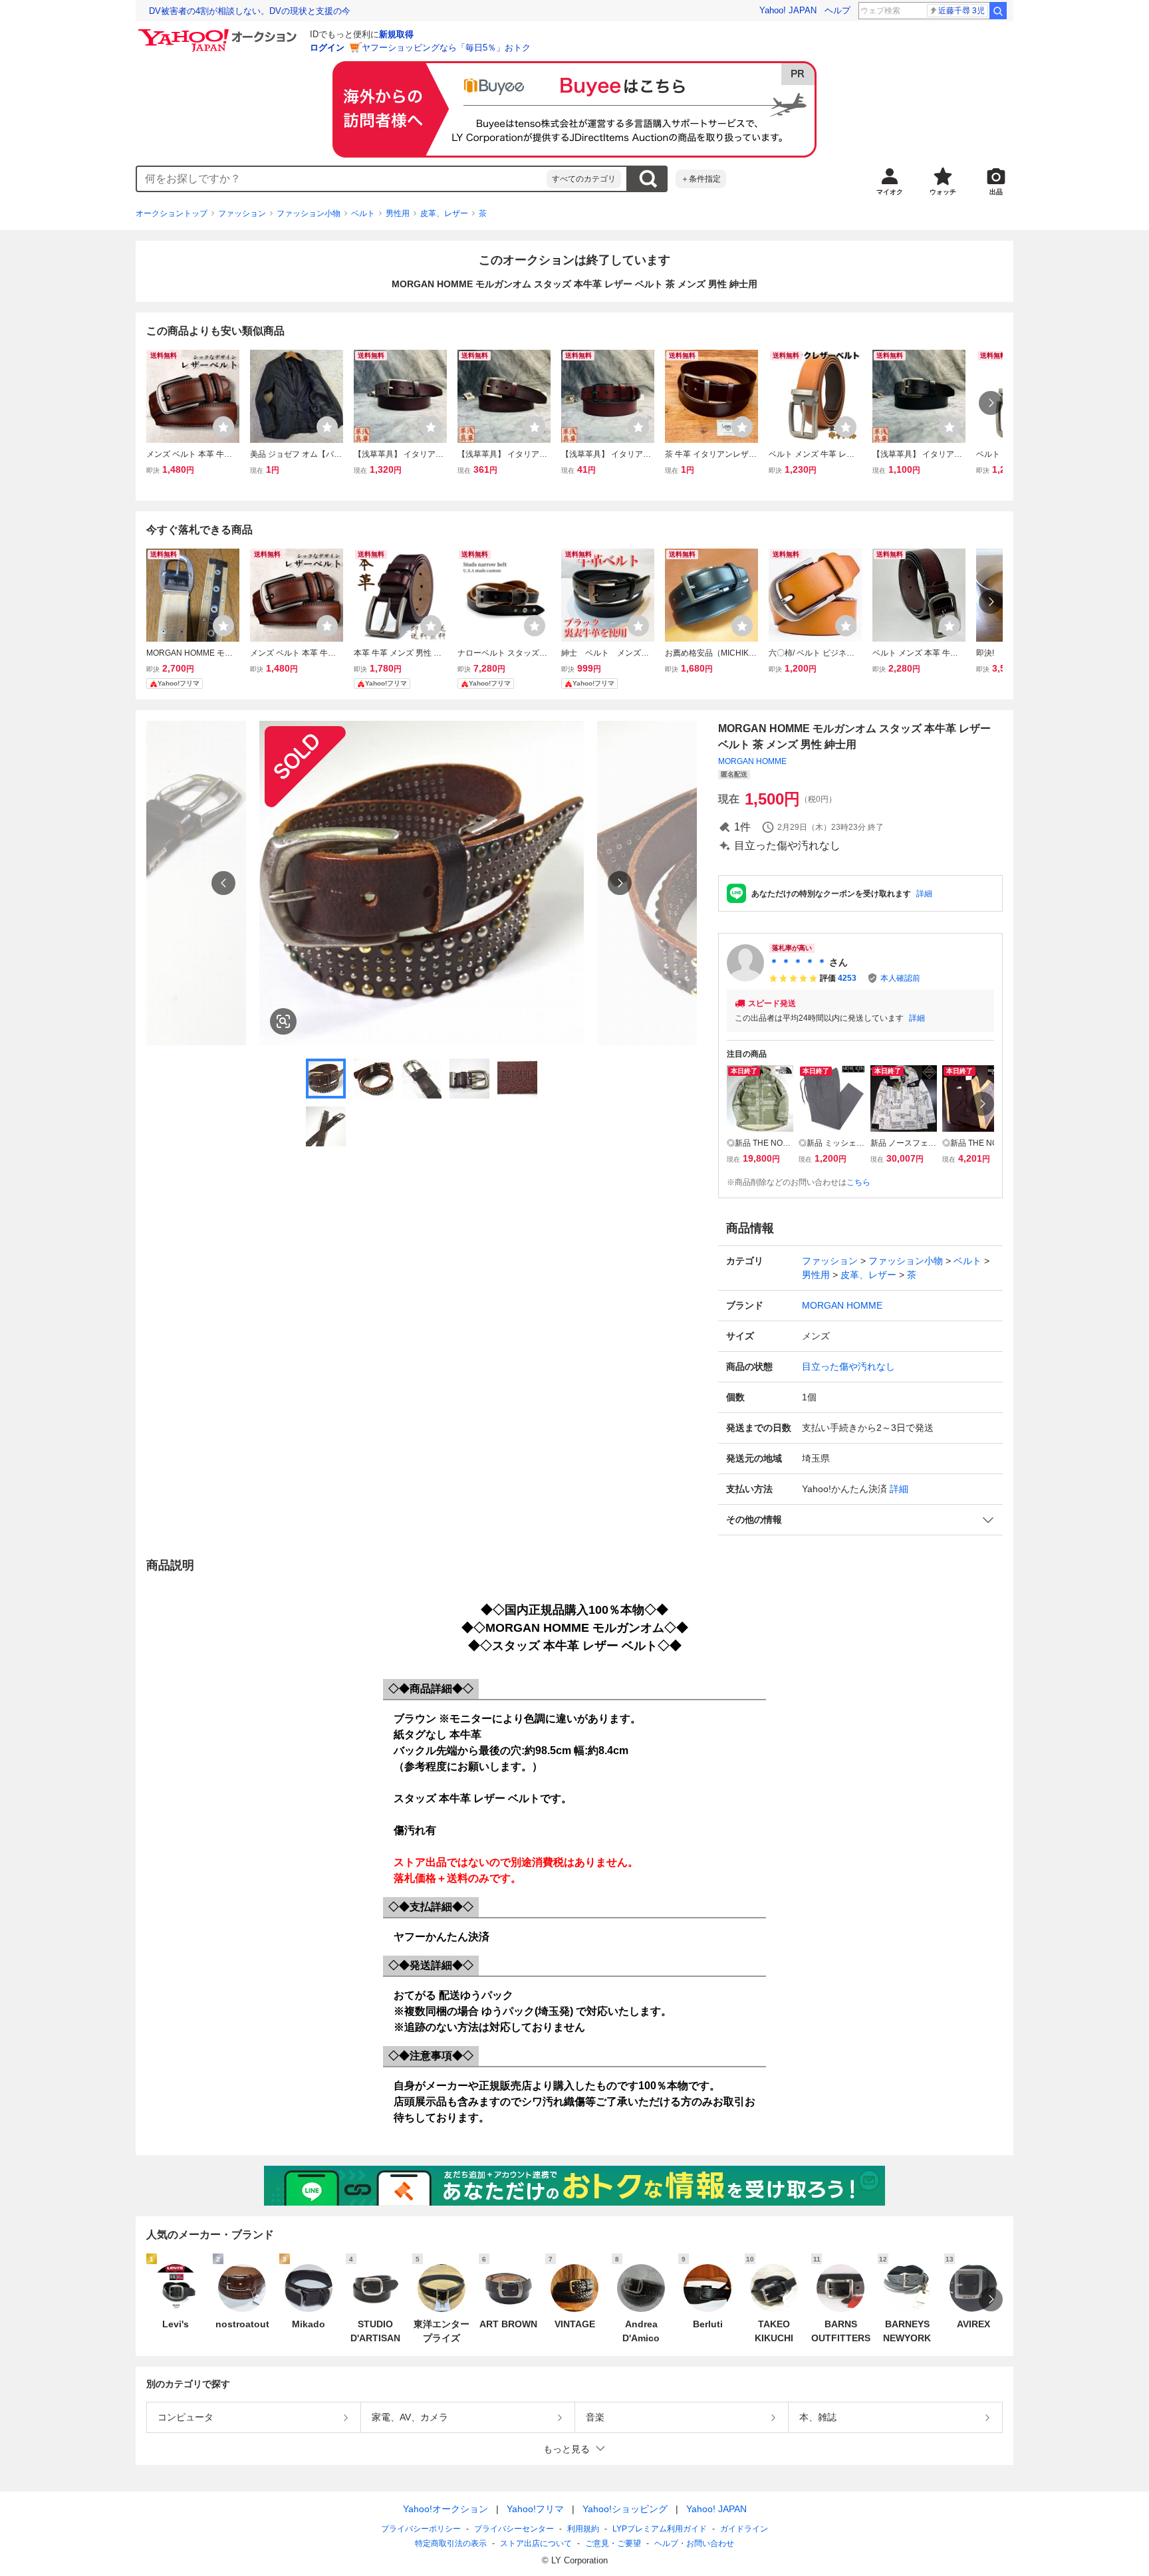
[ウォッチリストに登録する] (223, 427)
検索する (648, 179)
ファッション (242, 213)
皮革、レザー (444, 213)
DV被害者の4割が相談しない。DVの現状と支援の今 (250, 11)
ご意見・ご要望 (613, 2543)
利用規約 (583, 2529)
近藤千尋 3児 (961, 11)
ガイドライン (744, 2529)
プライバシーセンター (514, 2529)
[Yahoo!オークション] (219, 33)
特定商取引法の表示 (451, 2543)
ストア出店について (536, 2543)
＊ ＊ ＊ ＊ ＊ (798, 962)
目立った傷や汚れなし (848, 1366)
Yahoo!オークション (446, 2509)
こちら (858, 1182)
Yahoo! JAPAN (788, 10)
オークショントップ (172, 213)
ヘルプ (837, 10)
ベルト (363, 213)
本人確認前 (900, 978)
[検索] (998, 11)
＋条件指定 (701, 179)
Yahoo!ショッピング (625, 2509)
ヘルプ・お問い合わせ (694, 2543)
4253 (847, 978)
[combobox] (342, 179)
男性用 (398, 213)
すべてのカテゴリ (584, 179)
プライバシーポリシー (421, 2529)
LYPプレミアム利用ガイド (660, 2529)
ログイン (327, 48)
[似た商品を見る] (283, 1021)
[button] (860, 1520)
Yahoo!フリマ (535, 2509)
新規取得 (396, 34)
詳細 (924, 894)
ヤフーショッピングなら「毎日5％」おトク (446, 48)
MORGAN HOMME (752, 761)
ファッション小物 (309, 213)
